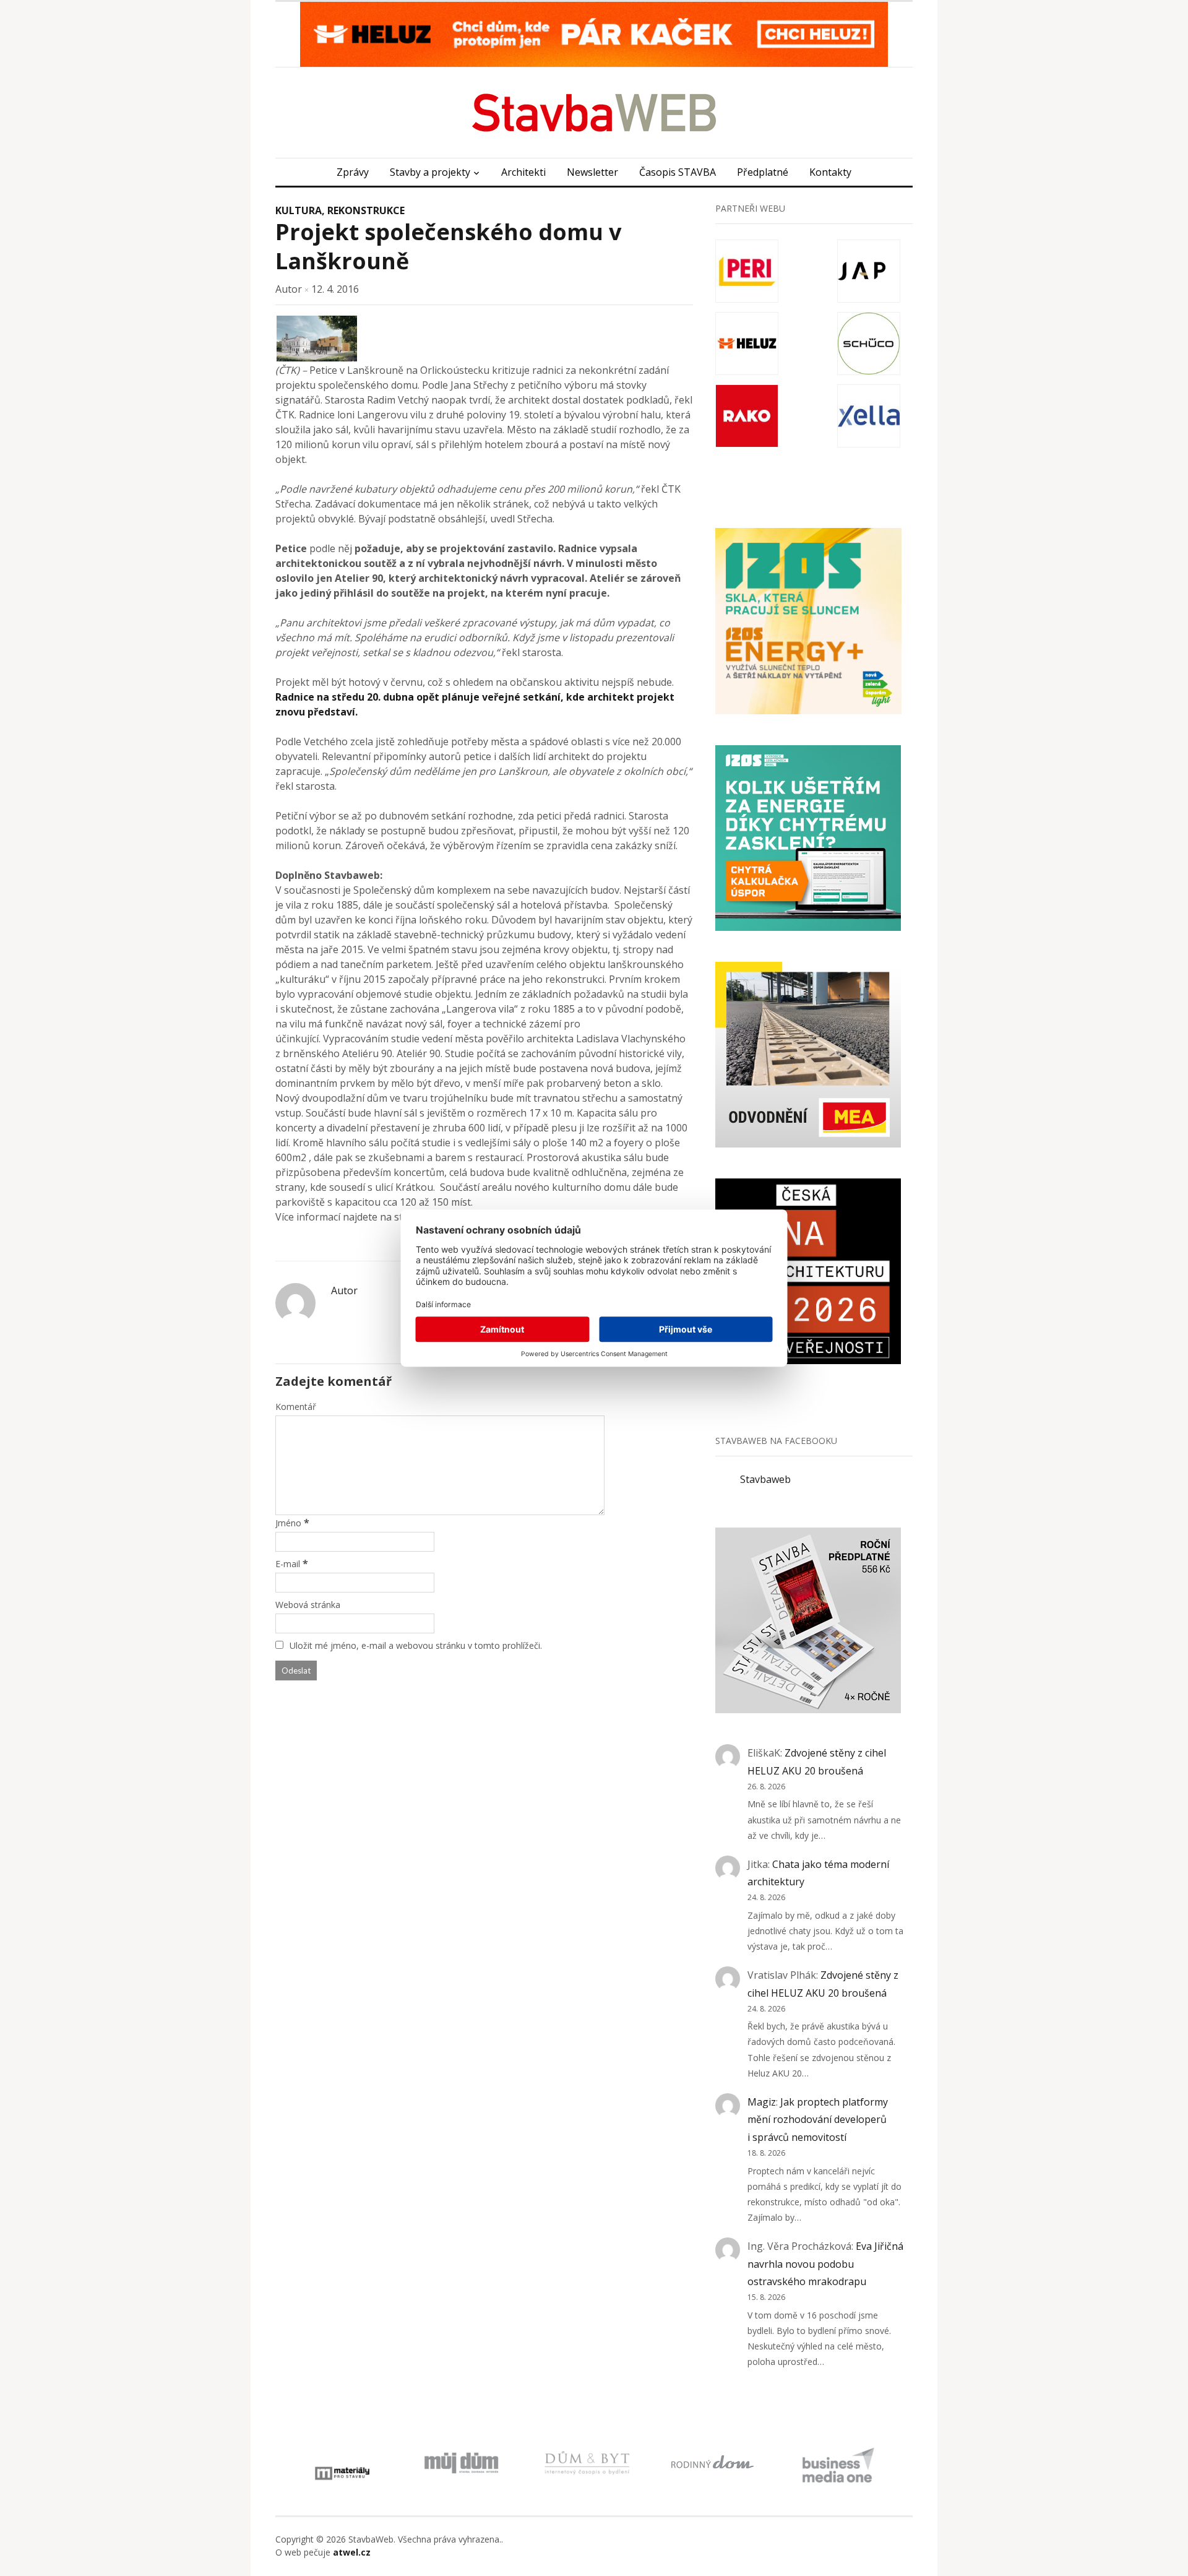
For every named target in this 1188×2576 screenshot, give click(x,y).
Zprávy (353, 172)
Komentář (296, 1407)
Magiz (762, 2102)
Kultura (299, 210)
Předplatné (763, 172)
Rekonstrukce (366, 210)
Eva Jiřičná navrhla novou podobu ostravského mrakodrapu (825, 2264)
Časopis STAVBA (678, 172)
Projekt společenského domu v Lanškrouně (448, 246)
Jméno (288, 1523)
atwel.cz (352, 2552)
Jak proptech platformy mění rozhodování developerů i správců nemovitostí (818, 2120)
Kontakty (830, 172)
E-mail (288, 1564)
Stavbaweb (765, 1479)
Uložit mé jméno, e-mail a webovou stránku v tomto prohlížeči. (416, 1645)
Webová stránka (308, 1605)
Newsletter (592, 172)
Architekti (523, 172)
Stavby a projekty (430, 172)
